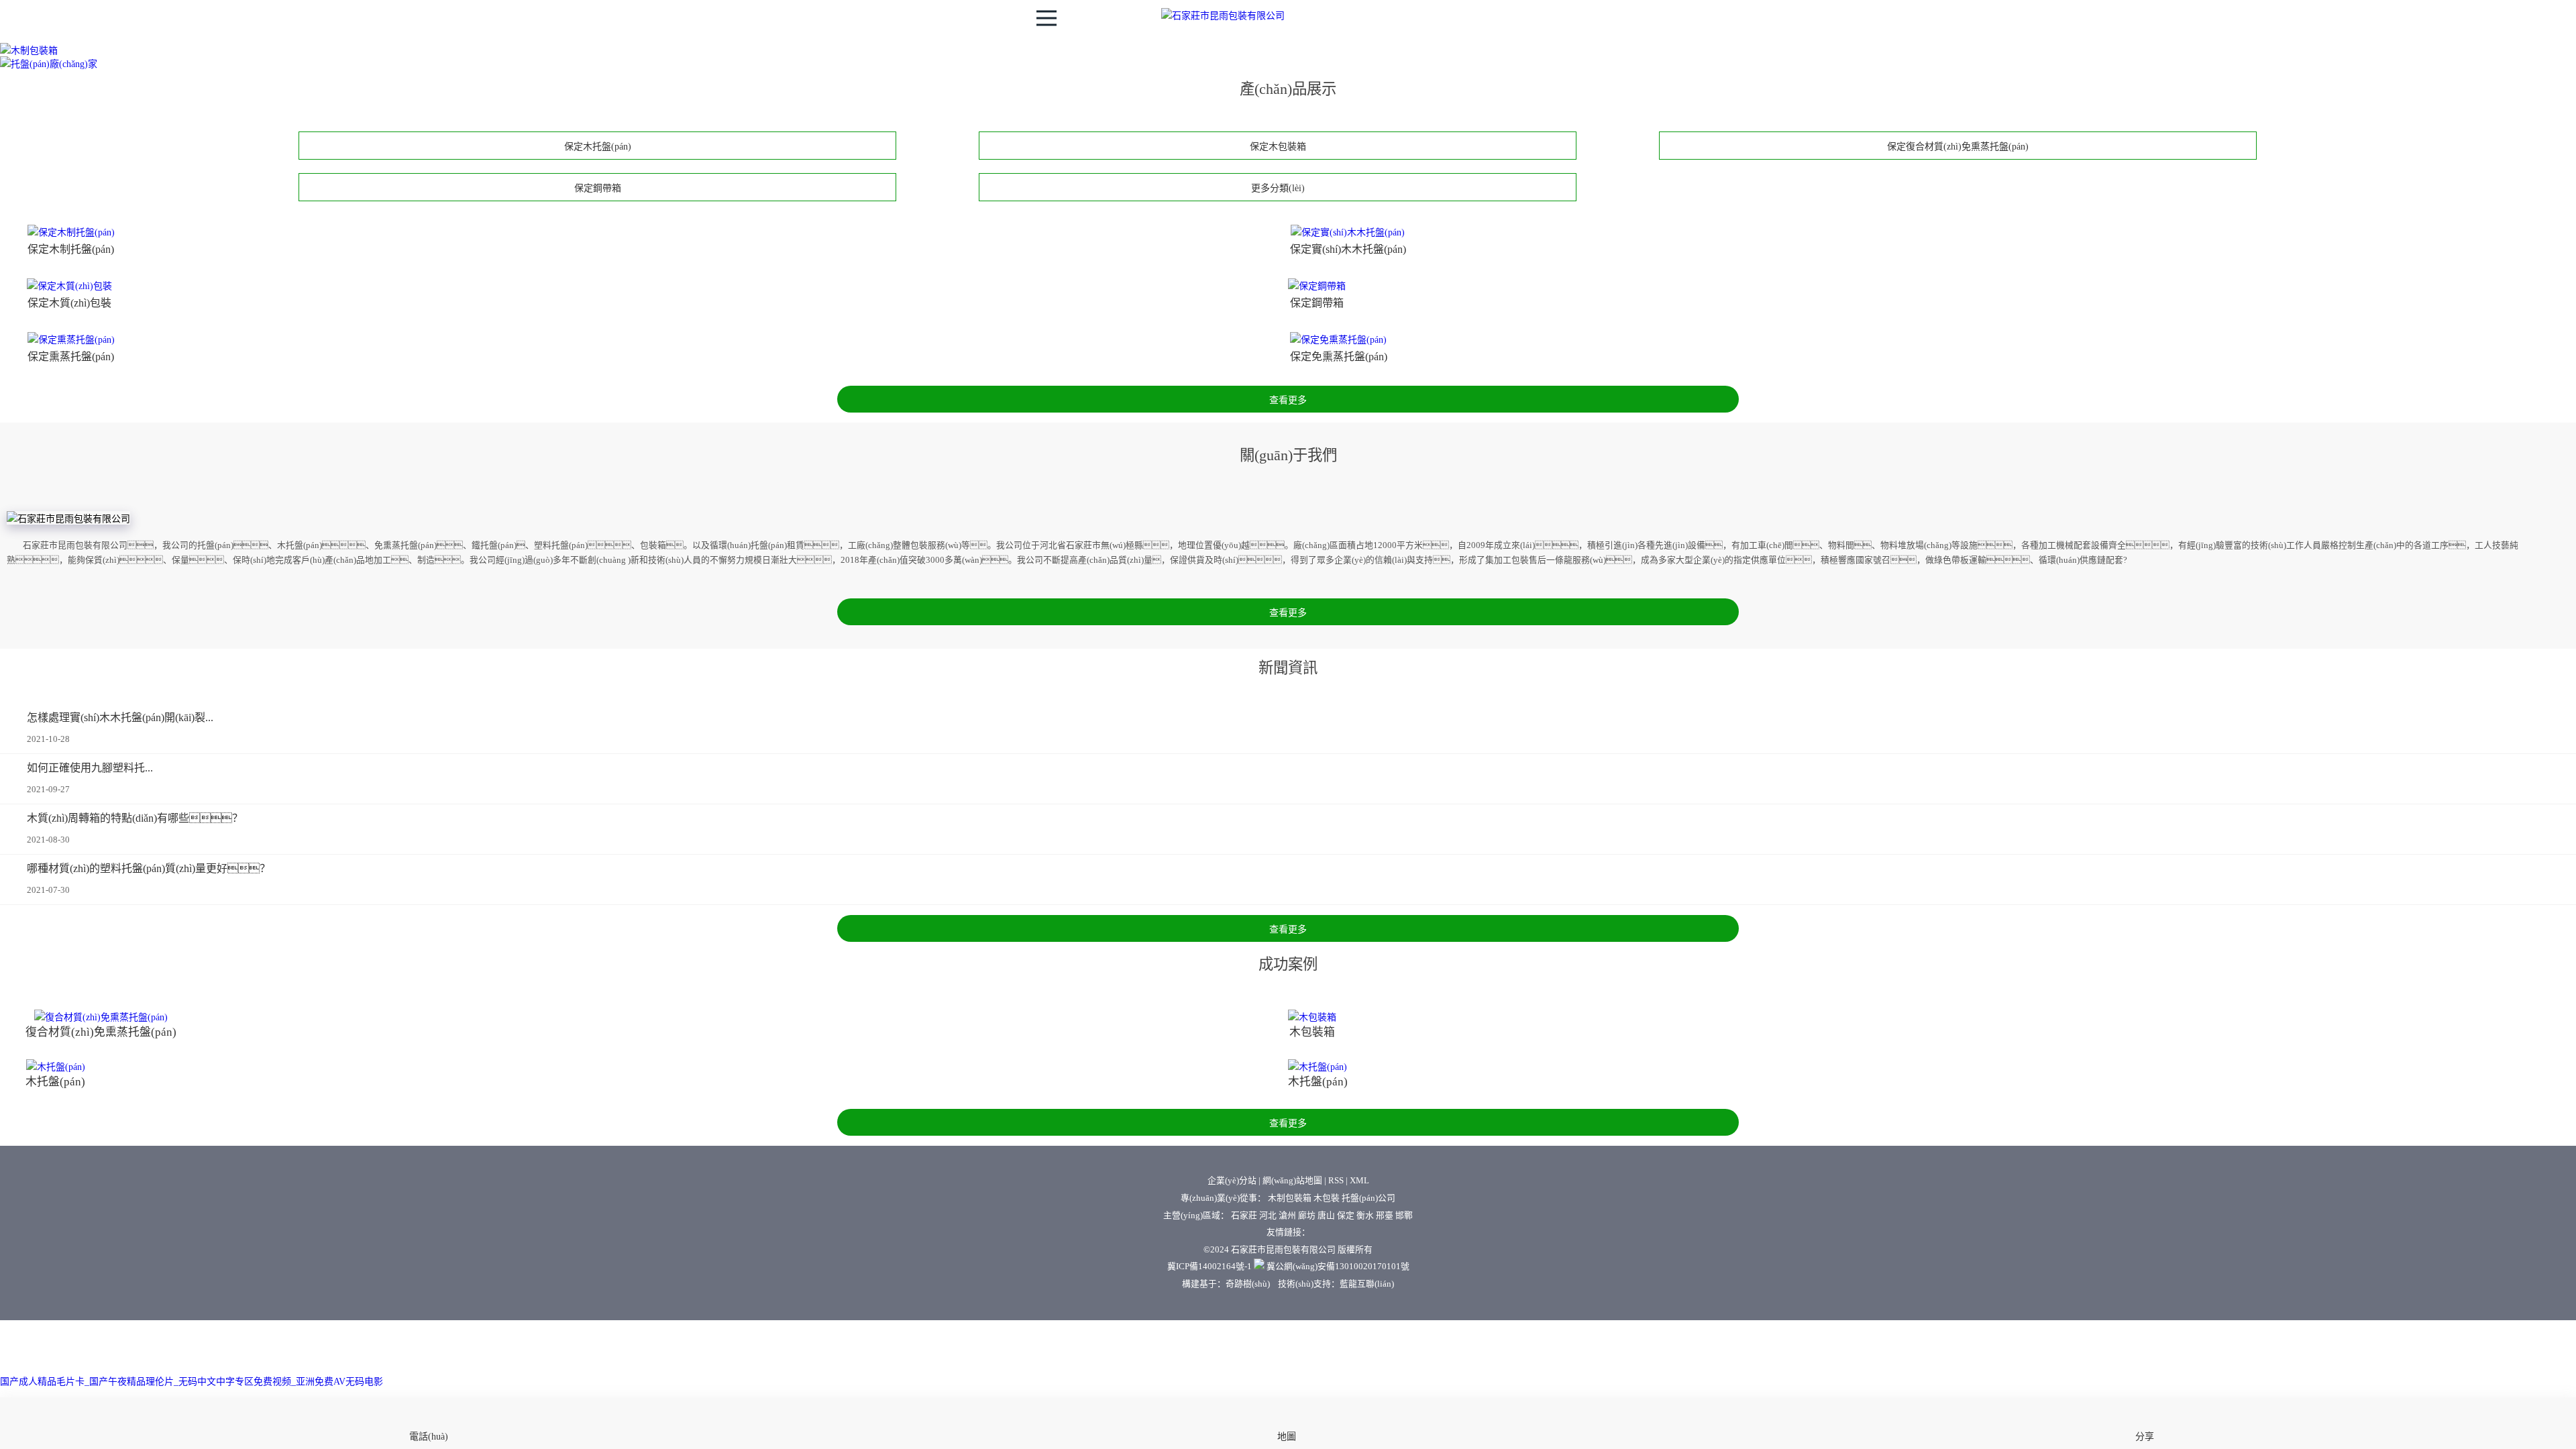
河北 (1268, 1216)
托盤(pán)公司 (1368, 1198)
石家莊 (1244, 1216)
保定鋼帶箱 (598, 188)
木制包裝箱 (1290, 1198)
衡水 (1365, 1216)
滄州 (1287, 1216)
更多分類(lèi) (1278, 188)
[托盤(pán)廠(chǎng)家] (49, 64)
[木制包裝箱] (29, 51)
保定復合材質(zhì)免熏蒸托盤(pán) (1958, 147)
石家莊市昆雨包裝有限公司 (1283, 1250)
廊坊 (1307, 1216)
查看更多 (1288, 400)
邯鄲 (1404, 1216)
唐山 (1326, 1216)
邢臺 (1385, 1216)
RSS (1336, 1181)
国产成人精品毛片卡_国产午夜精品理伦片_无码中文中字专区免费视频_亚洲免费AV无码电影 (192, 1382)
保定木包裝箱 (1278, 147)
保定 (1346, 1216)
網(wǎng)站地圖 (1292, 1181)
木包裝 (1327, 1198)
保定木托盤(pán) (598, 147)
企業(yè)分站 (1232, 1181)
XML (1359, 1181)
